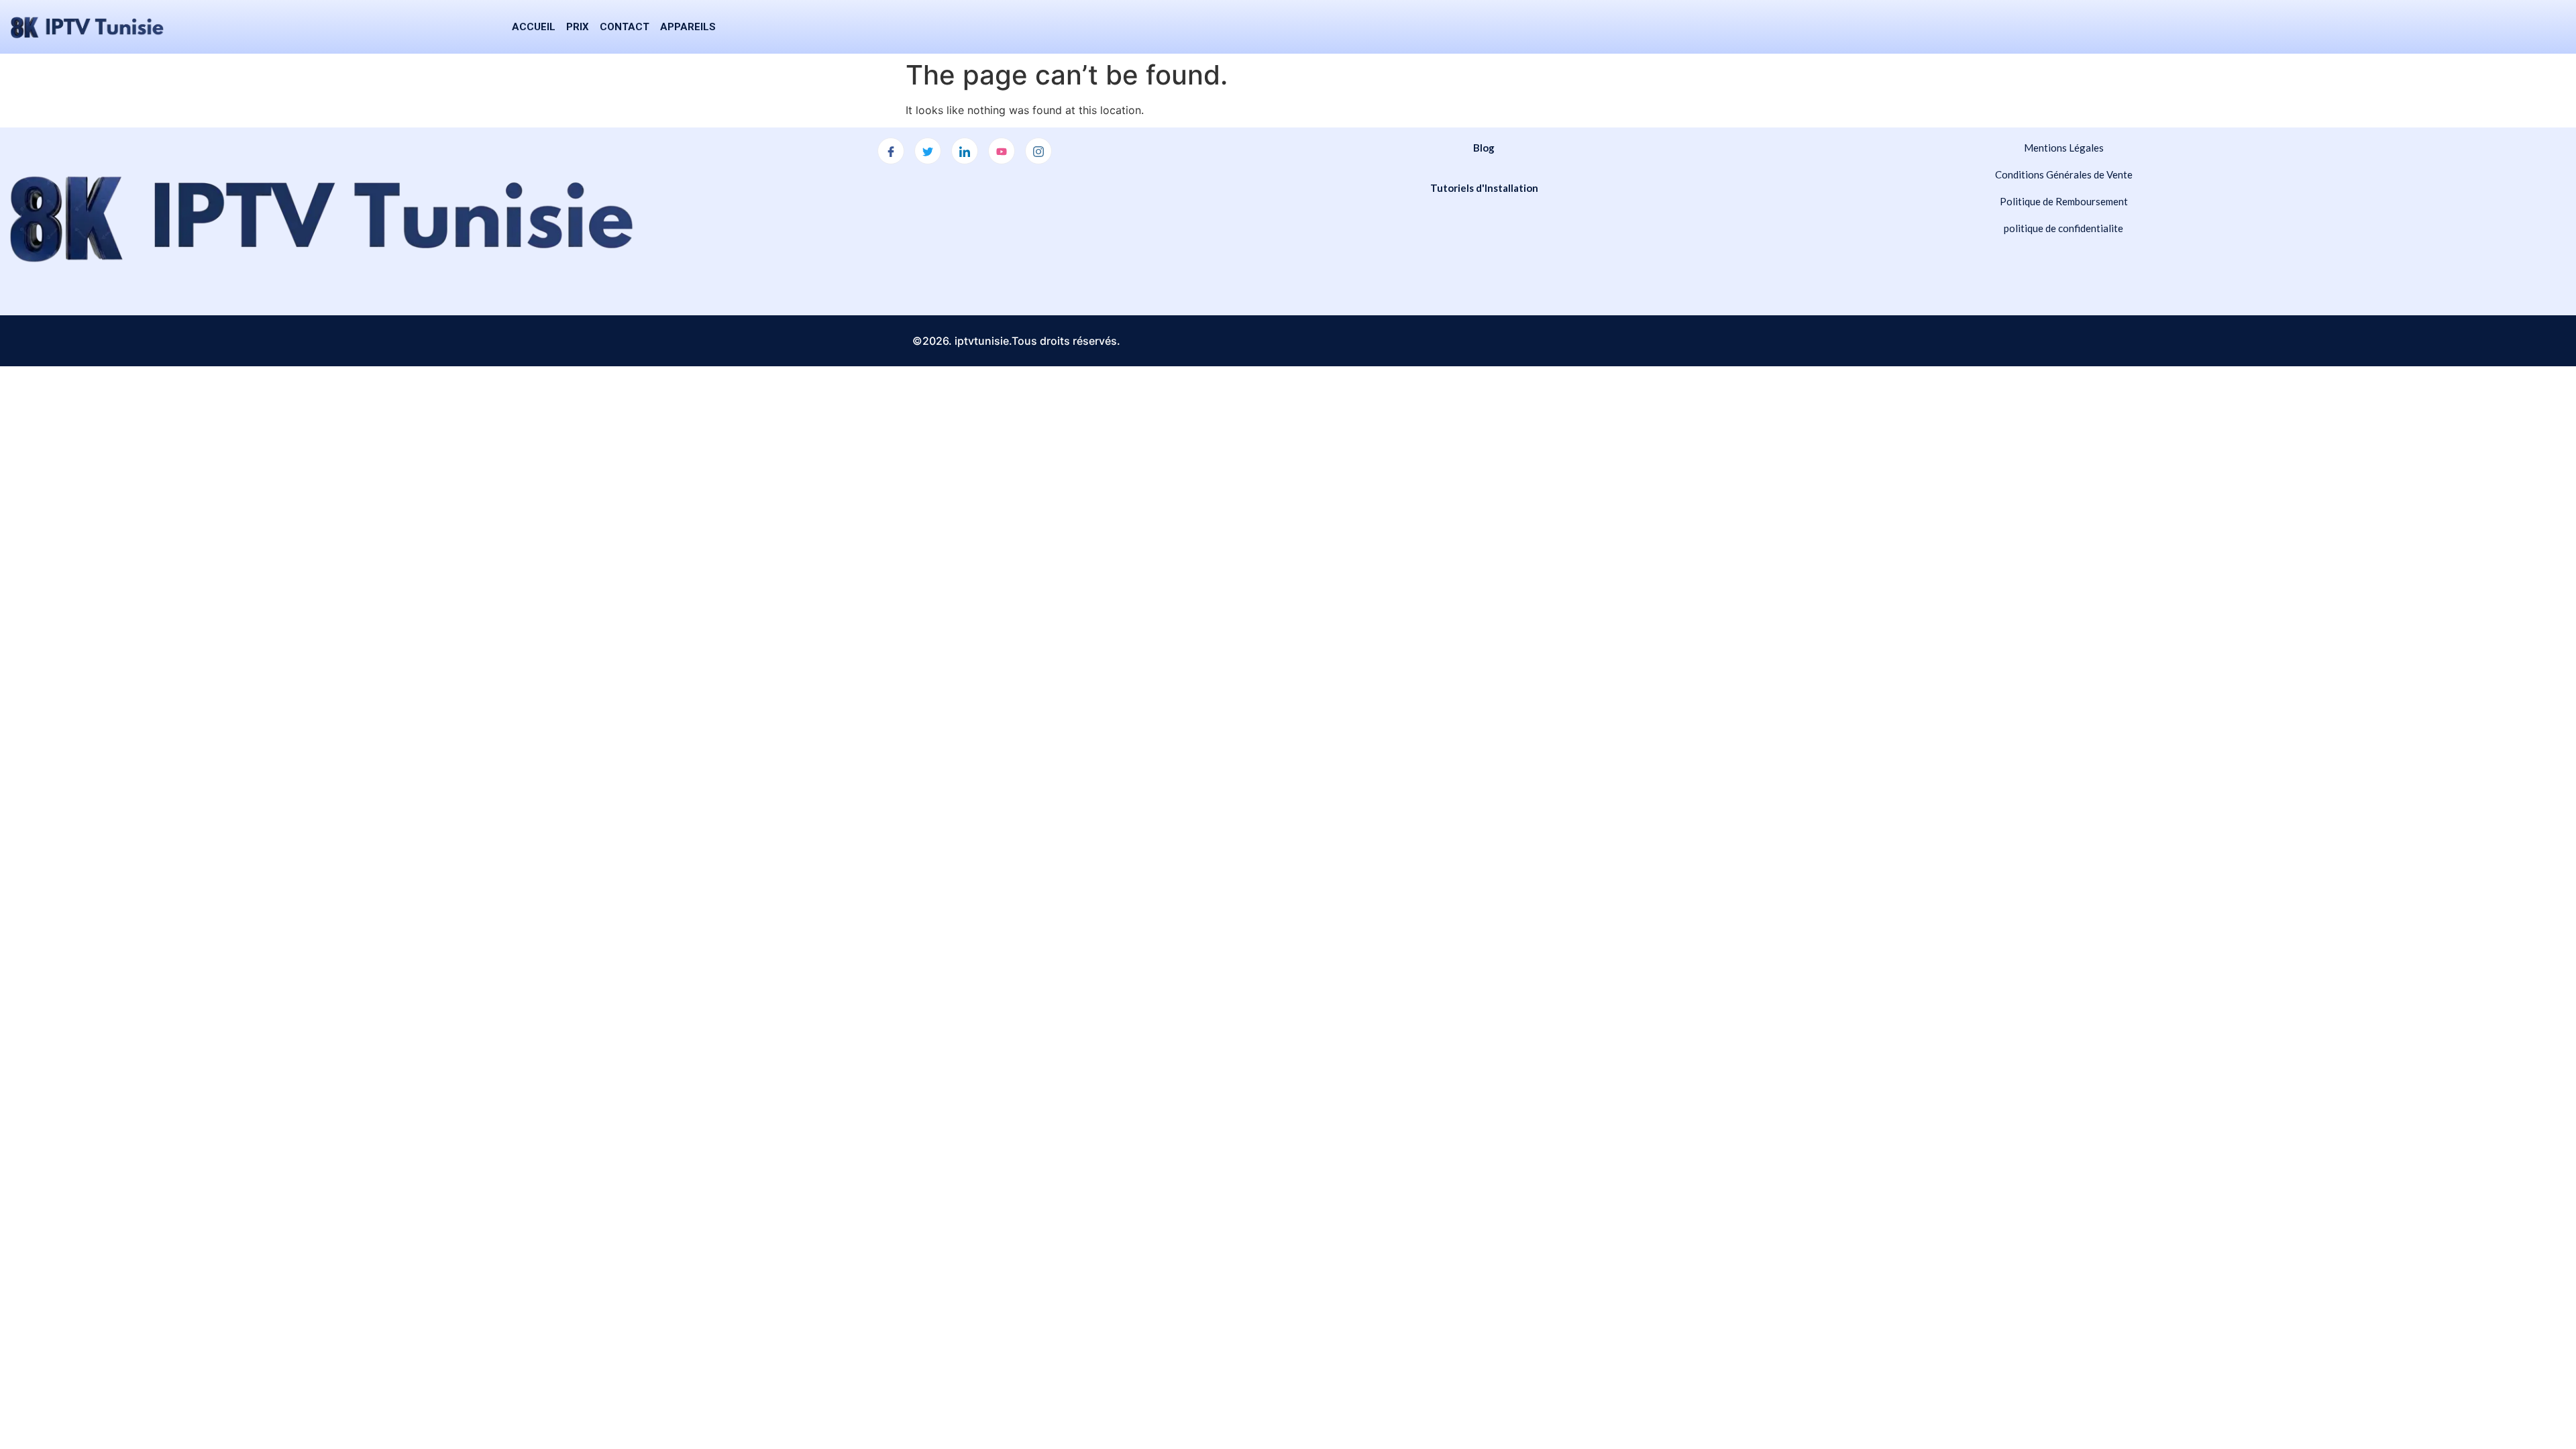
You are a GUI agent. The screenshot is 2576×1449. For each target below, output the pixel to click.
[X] (928, 151)
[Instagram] (1038, 151)
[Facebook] (891, 151)
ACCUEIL (534, 27)
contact (625, 27)
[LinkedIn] (965, 151)
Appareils (688, 27)
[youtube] (1002, 151)
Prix (578, 27)
